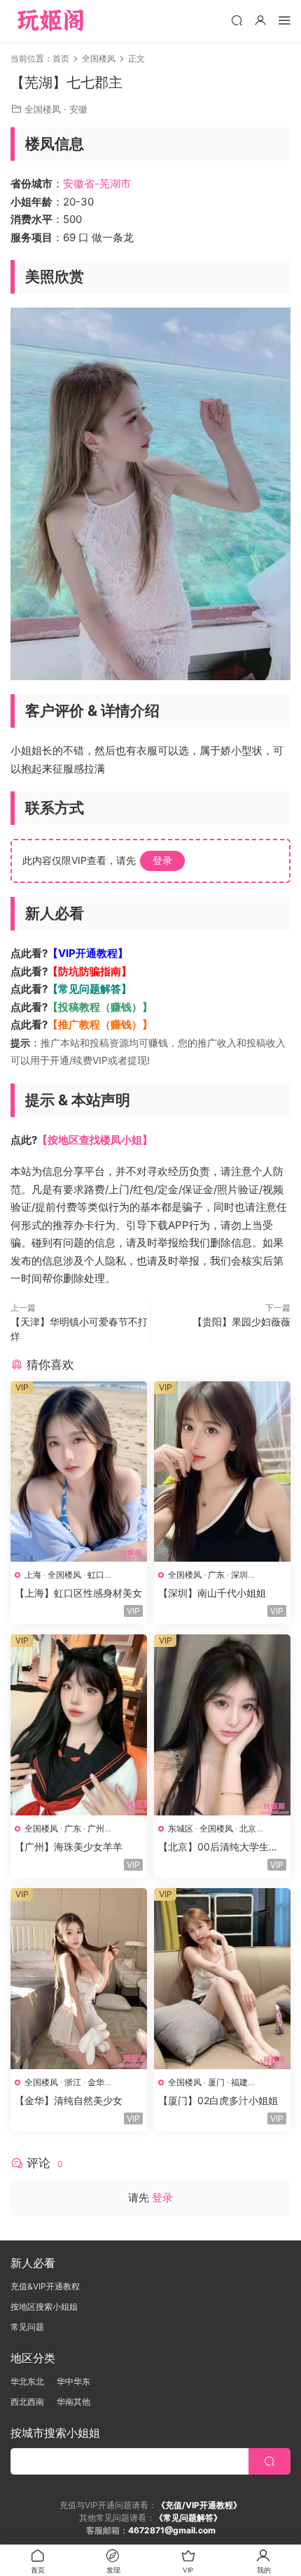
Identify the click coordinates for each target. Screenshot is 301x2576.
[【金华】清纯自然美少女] (79, 1979)
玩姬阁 (51, 21)
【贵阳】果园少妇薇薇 (241, 1322)
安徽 (78, 109)
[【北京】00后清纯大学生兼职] (222, 1725)
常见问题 (27, 2327)
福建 (239, 2082)
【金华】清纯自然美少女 (69, 2100)
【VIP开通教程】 (88, 953)
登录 (162, 860)
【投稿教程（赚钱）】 (100, 1007)
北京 (248, 1828)
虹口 (96, 1575)
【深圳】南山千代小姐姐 (212, 1593)
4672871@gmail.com (172, 2530)
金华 (96, 2082)
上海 (33, 1575)
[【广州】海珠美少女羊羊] (79, 1725)
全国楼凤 (43, 109)
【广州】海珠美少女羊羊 (69, 1847)
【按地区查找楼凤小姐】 (95, 1140)
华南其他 (73, 2402)
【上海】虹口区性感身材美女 (78, 1593)
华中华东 (73, 2381)
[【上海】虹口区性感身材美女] (79, 1472)
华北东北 (27, 2381)
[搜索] (237, 20)
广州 (96, 1828)
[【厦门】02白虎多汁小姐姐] (222, 1979)
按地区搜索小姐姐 (44, 2307)
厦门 (216, 2082)
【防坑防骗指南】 (90, 971)
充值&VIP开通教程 (45, 2286)
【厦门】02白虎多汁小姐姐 (218, 2100)
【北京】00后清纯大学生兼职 (218, 1847)
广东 (216, 1575)
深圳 (239, 1575)
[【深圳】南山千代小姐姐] (222, 1472)
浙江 (73, 2082)
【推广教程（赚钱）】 (100, 1024)
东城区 (181, 1828)
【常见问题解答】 (90, 989)
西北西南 (27, 2402)
